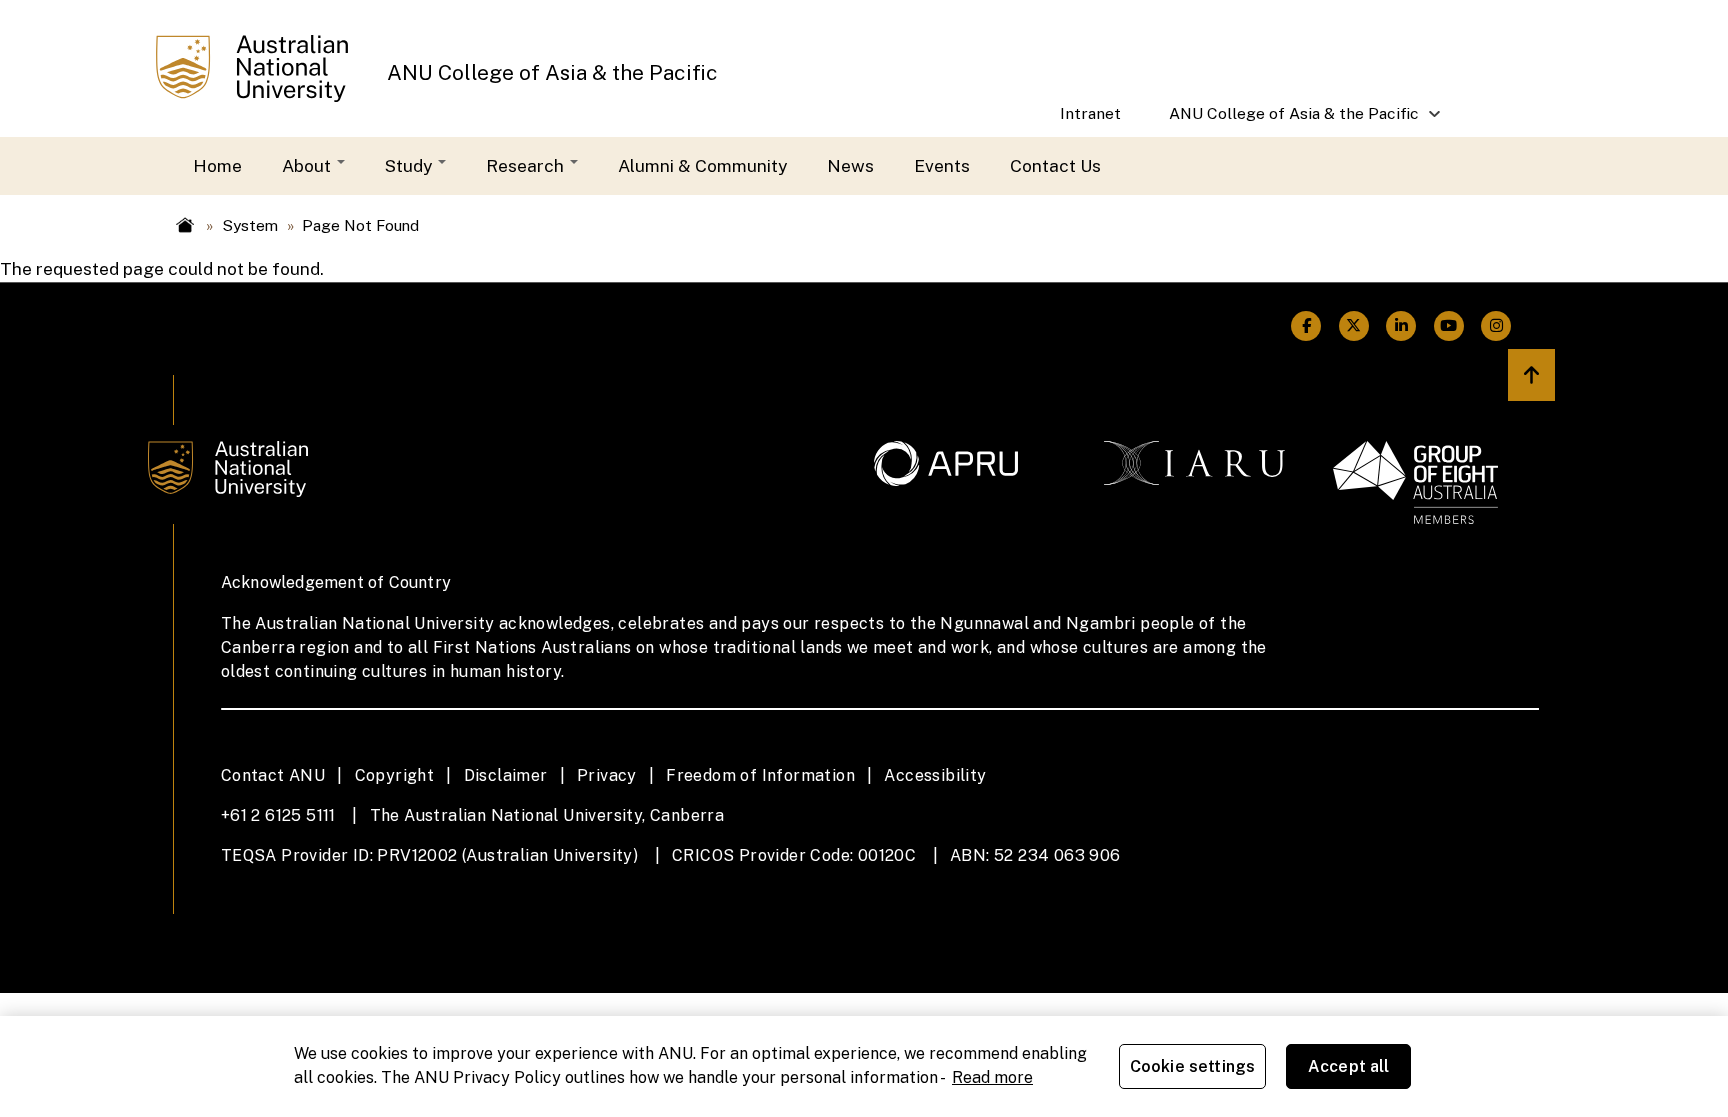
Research (527, 165)
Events (942, 165)
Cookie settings (1192, 1066)
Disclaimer (506, 775)
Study (410, 165)
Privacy (607, 775)
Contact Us (1055, 165)
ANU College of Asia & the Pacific (552, 72)
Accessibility (935, 775)
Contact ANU (273, 775)
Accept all (1349, 1066)
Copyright (395, 775)
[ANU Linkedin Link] (1402, 326)
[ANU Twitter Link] (1354, 326)
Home (217, 165)
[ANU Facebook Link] (1307, 326)
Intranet (1090, 113)
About (308, 165)
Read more (992, 1077)
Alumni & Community (702, 165)
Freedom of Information (760, 775)
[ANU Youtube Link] (1449, 326)
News (850, 165)
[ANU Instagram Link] (1497, 326)
